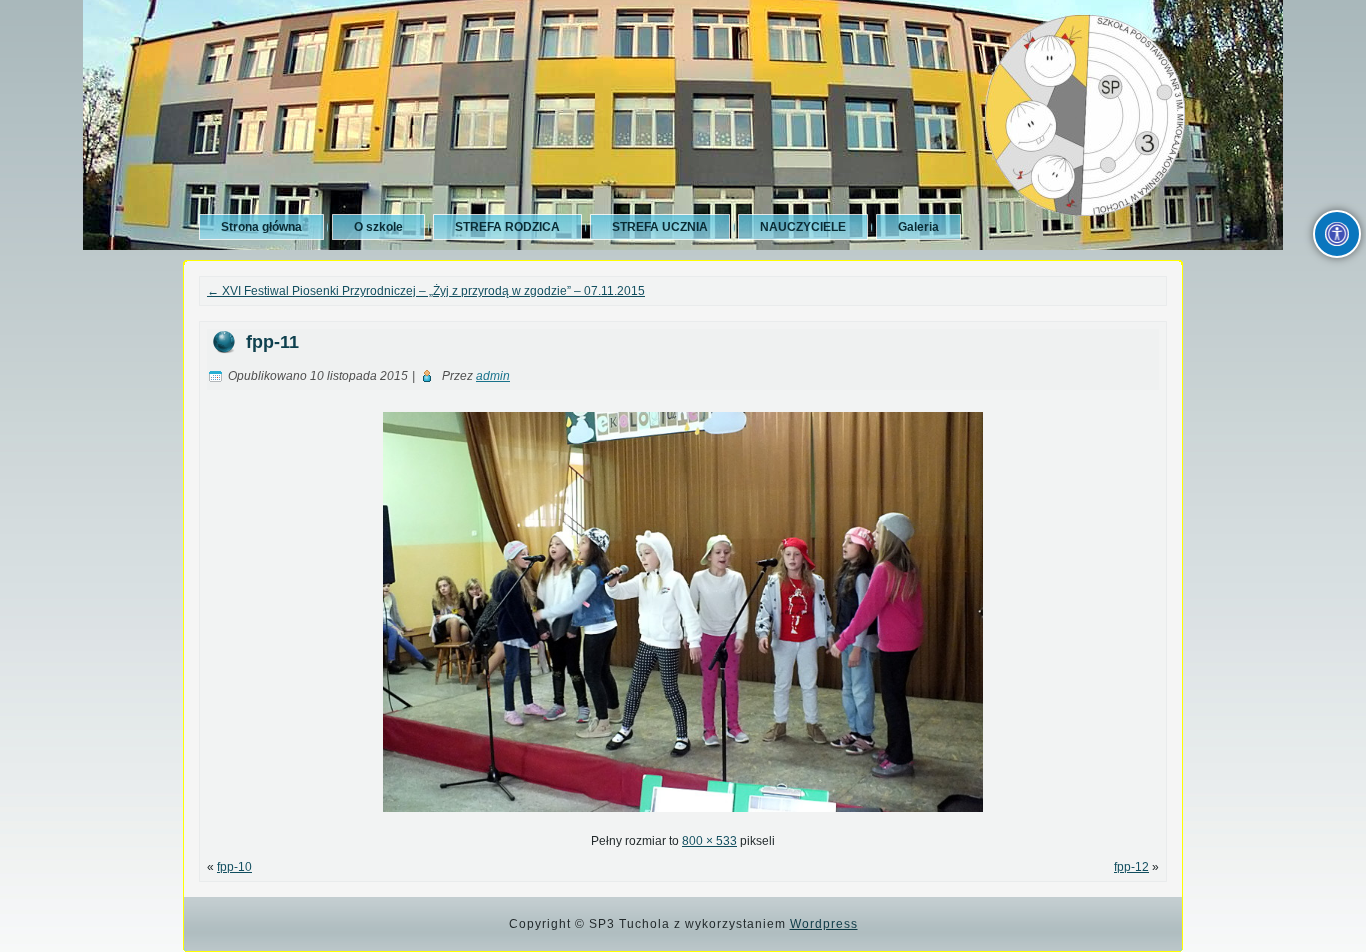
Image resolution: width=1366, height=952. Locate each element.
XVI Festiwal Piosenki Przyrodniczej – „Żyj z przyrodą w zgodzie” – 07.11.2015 (426, 291)
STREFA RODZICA (507, 227)
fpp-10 (234, 867)
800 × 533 (709, 841)
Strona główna (261, 227)
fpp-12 (1131, 867)
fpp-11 (272, 342)
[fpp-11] (683, 818)
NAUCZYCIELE (803, 227)
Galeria (918, 227)
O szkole (378, 227)
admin (493, 376)
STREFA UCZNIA (660, 227)
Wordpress (824, 924)
